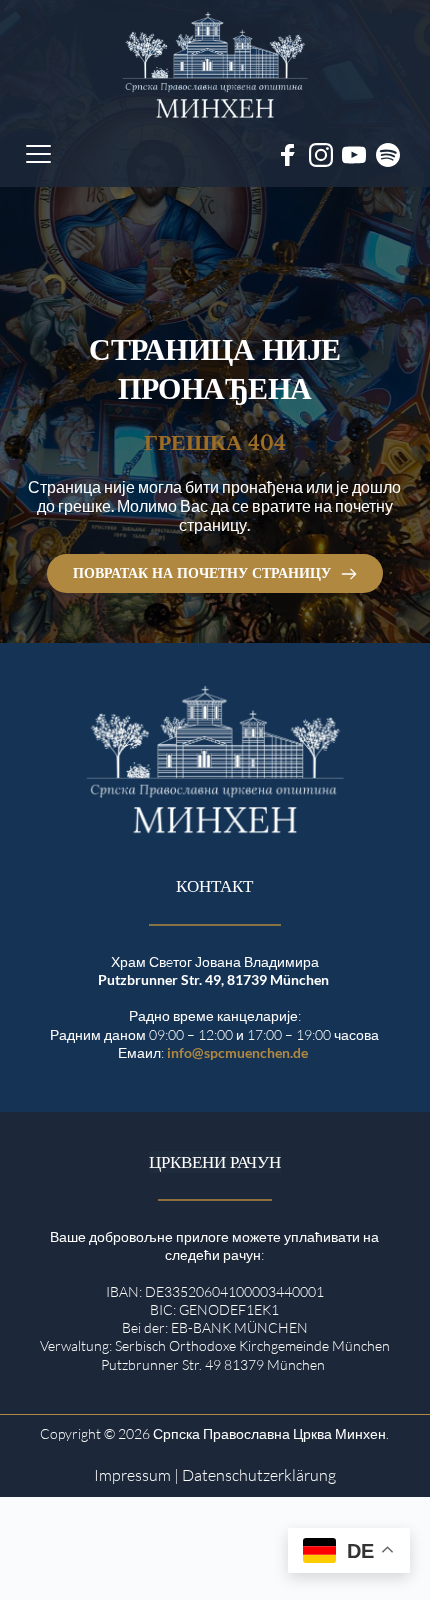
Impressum (132, 1475)
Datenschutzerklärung (259, 1475)
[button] (38, 153)
